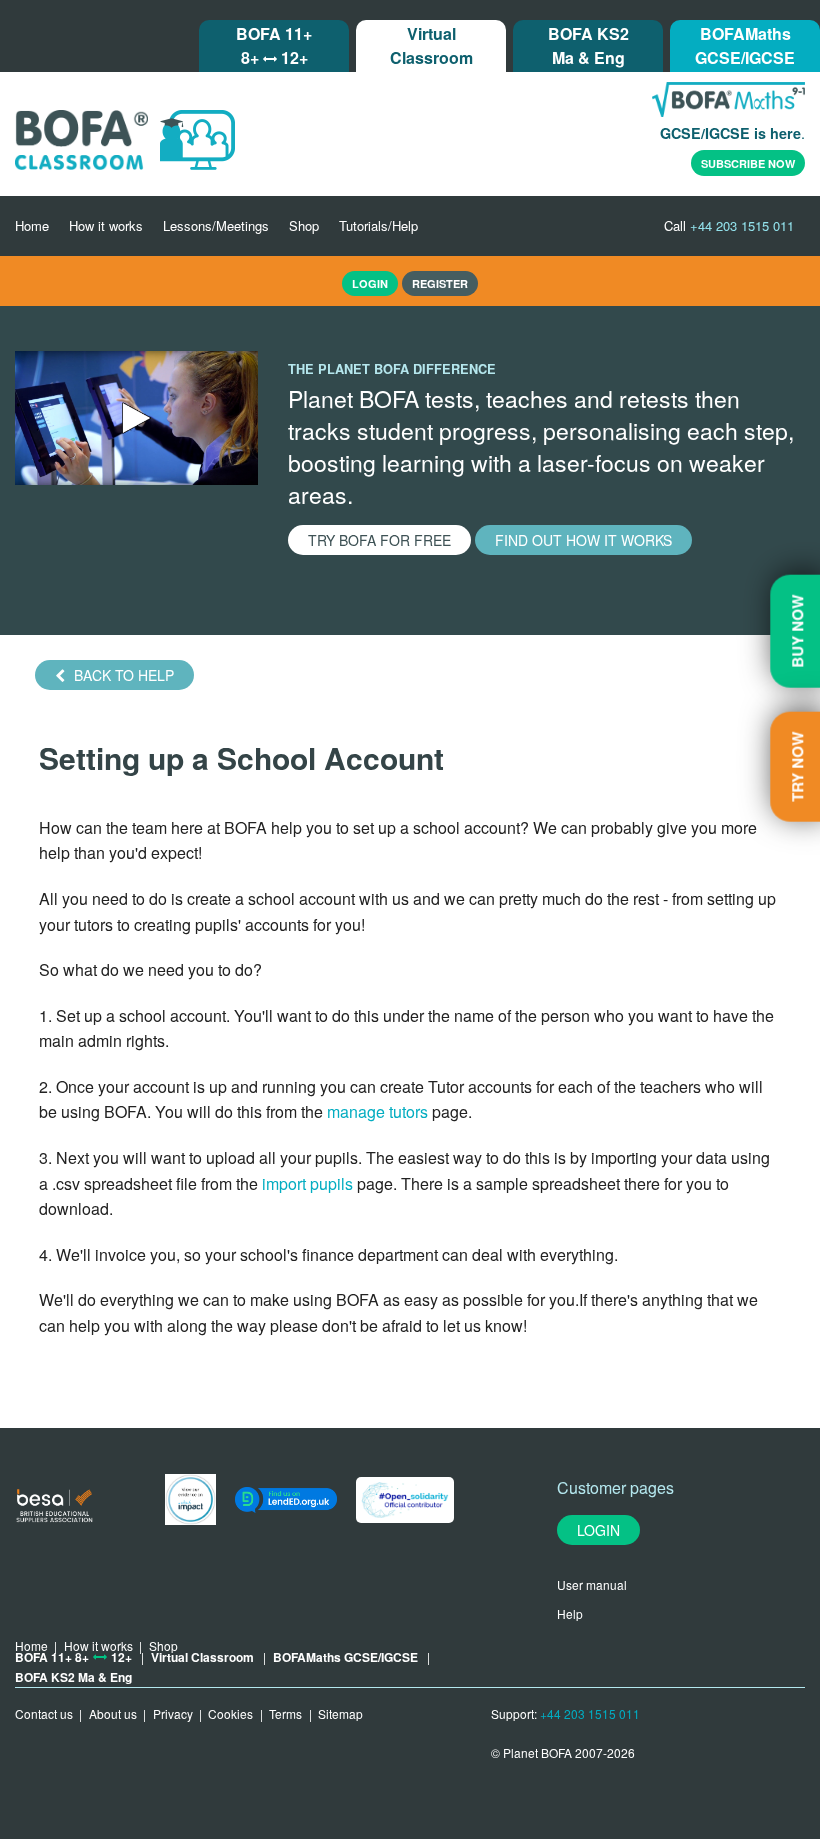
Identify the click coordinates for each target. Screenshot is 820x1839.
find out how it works (583, 540)
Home (32, 225)
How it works (106, 225)
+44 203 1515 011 (590, 1713)
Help (570, 1613)
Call (729, 225)
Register (440, 283)
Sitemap (340, 1713)
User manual (592, 1584)
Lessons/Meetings (216, 225)
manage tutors (377, 1111)
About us (113, 1713)
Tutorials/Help (378, 225)
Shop (304, 225)
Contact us (44, 1713)
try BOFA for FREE (379, 540)
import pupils (309, 1183)
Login (598, 1530)
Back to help (122, 675)
